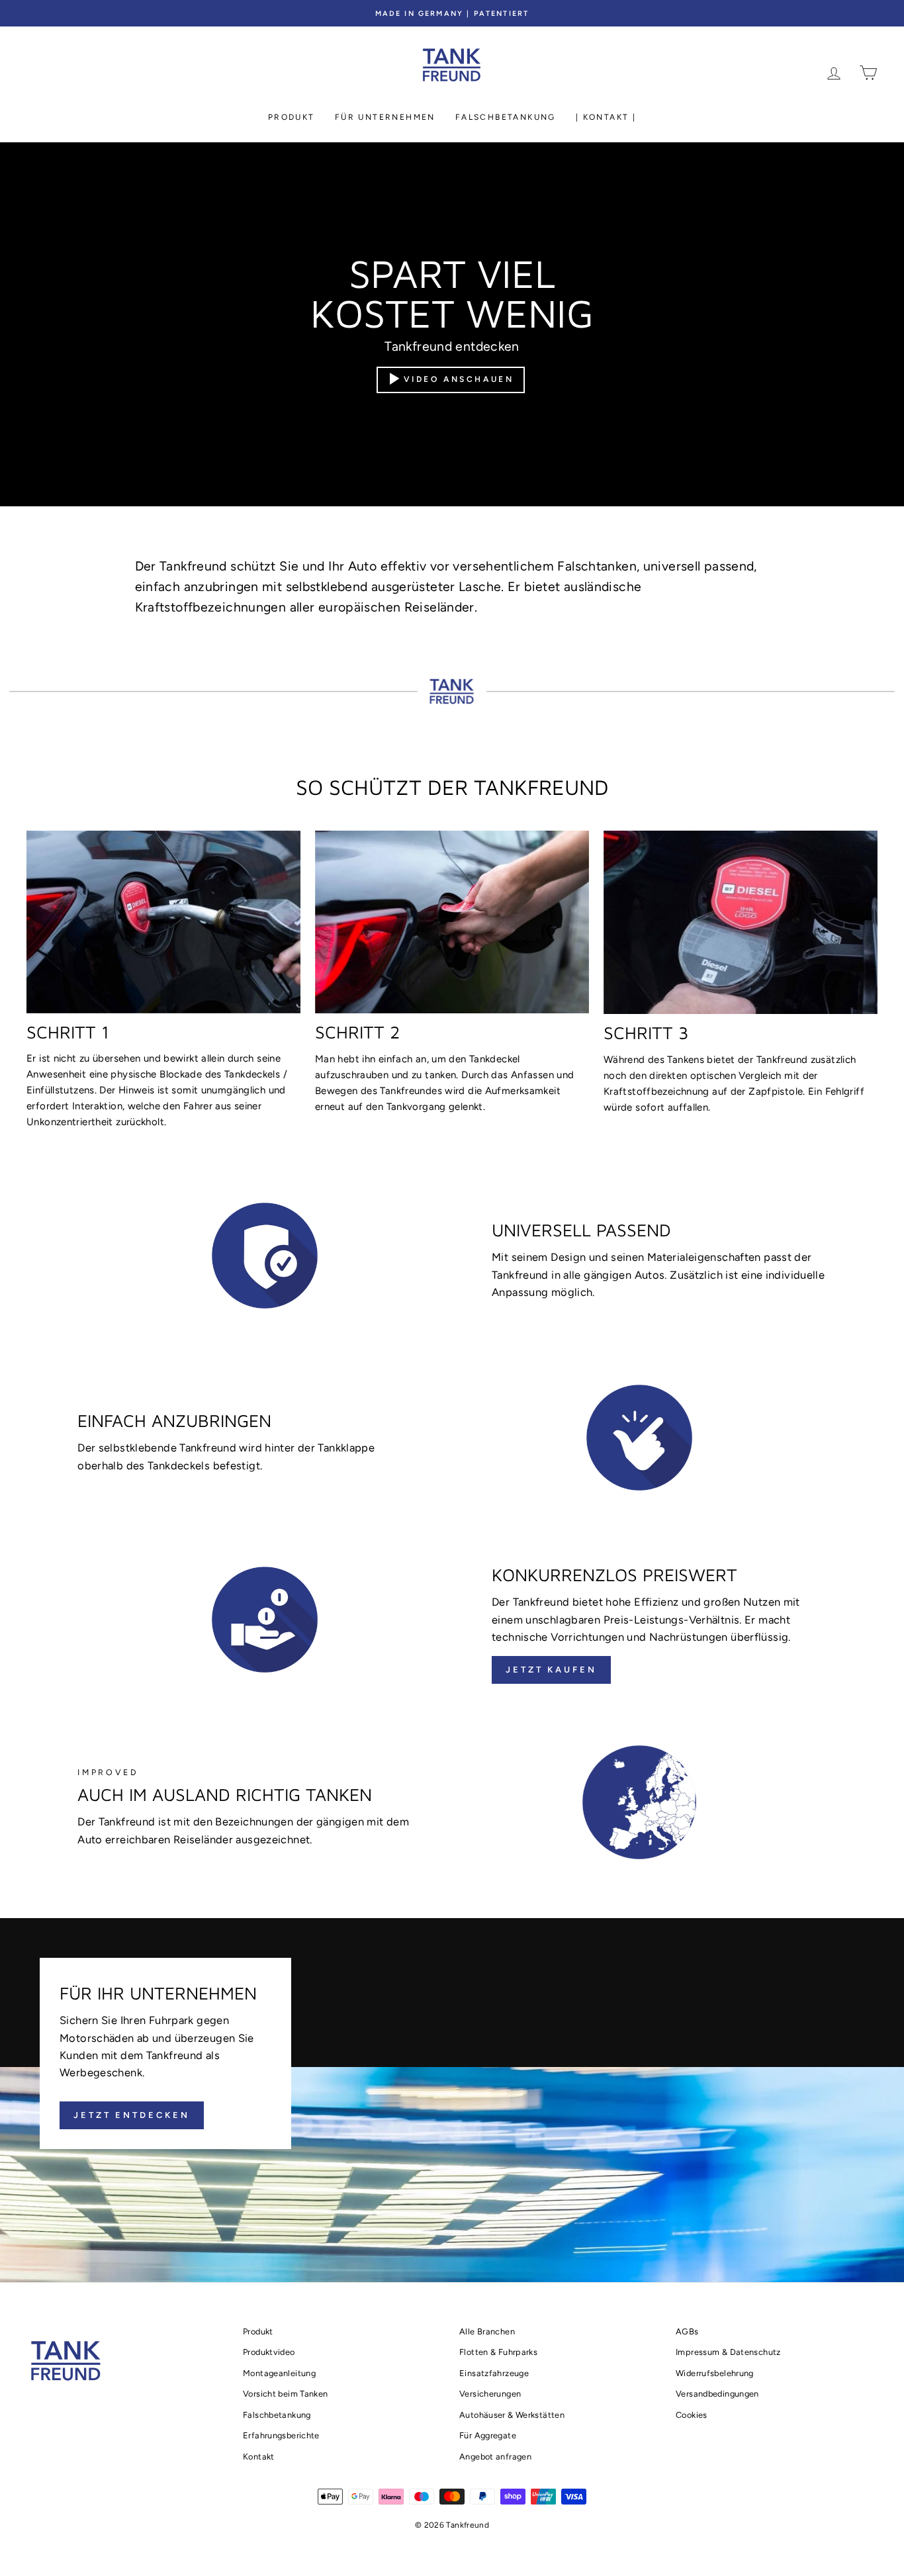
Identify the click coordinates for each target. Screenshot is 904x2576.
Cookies (692, 2415)
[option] (452, 13)
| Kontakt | (606, 117)
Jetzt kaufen (551, 1670)
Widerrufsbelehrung (715, 2373)
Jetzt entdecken (132, 2115)
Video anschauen (459, 379)
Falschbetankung (506, 117)
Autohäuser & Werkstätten (512, 2415)
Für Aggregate (488, 2435)
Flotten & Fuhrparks (498, 2352)
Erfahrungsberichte (281, 2435)
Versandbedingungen (717, 2394)
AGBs (687, 2331)
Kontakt (259, 2457)
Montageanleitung (279, 2373)
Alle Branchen (487, 2331)
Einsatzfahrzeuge (494, 2373)
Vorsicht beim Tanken (286, 2394)
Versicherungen (490, 2394)
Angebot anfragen (495, 2457)
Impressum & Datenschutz (728, 2352)
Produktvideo (269, 2352)
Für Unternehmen (385, 117)
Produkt (292, 117)
